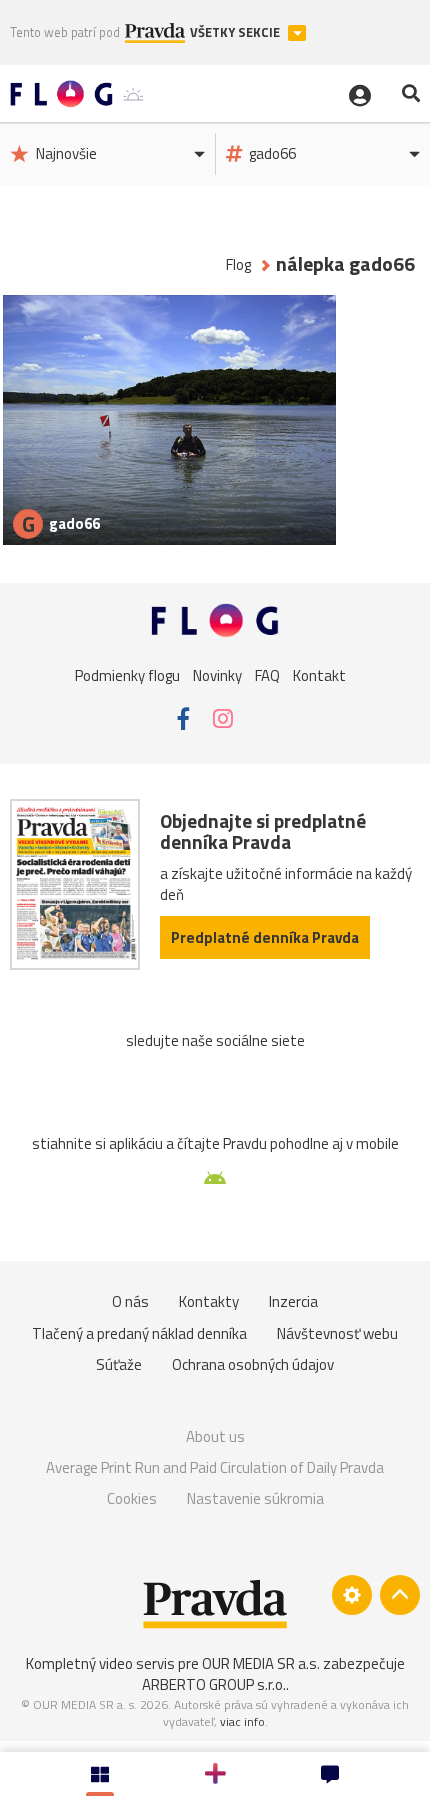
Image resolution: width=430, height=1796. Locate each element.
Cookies (132, 1498)
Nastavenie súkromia (255, 1498)
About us (215, 1436)
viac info (242, 1721)
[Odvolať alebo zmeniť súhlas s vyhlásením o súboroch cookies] (352, 1595)
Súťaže (119, 1364)
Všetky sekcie (236, 32)
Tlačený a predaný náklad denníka (139, 1333)
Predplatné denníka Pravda (265, 937)
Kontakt (319, 675)
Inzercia (293, 1301)
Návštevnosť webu (337, 1333)
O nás (130, 1301)
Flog (238, 264)
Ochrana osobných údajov (253, 1364)
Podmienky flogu (127, 675)
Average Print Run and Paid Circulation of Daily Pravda (215, 1467)
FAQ (267, 675)
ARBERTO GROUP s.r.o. (214, 1684)
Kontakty (209, 1301)
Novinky (217, 675)
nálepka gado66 (345, 264)
